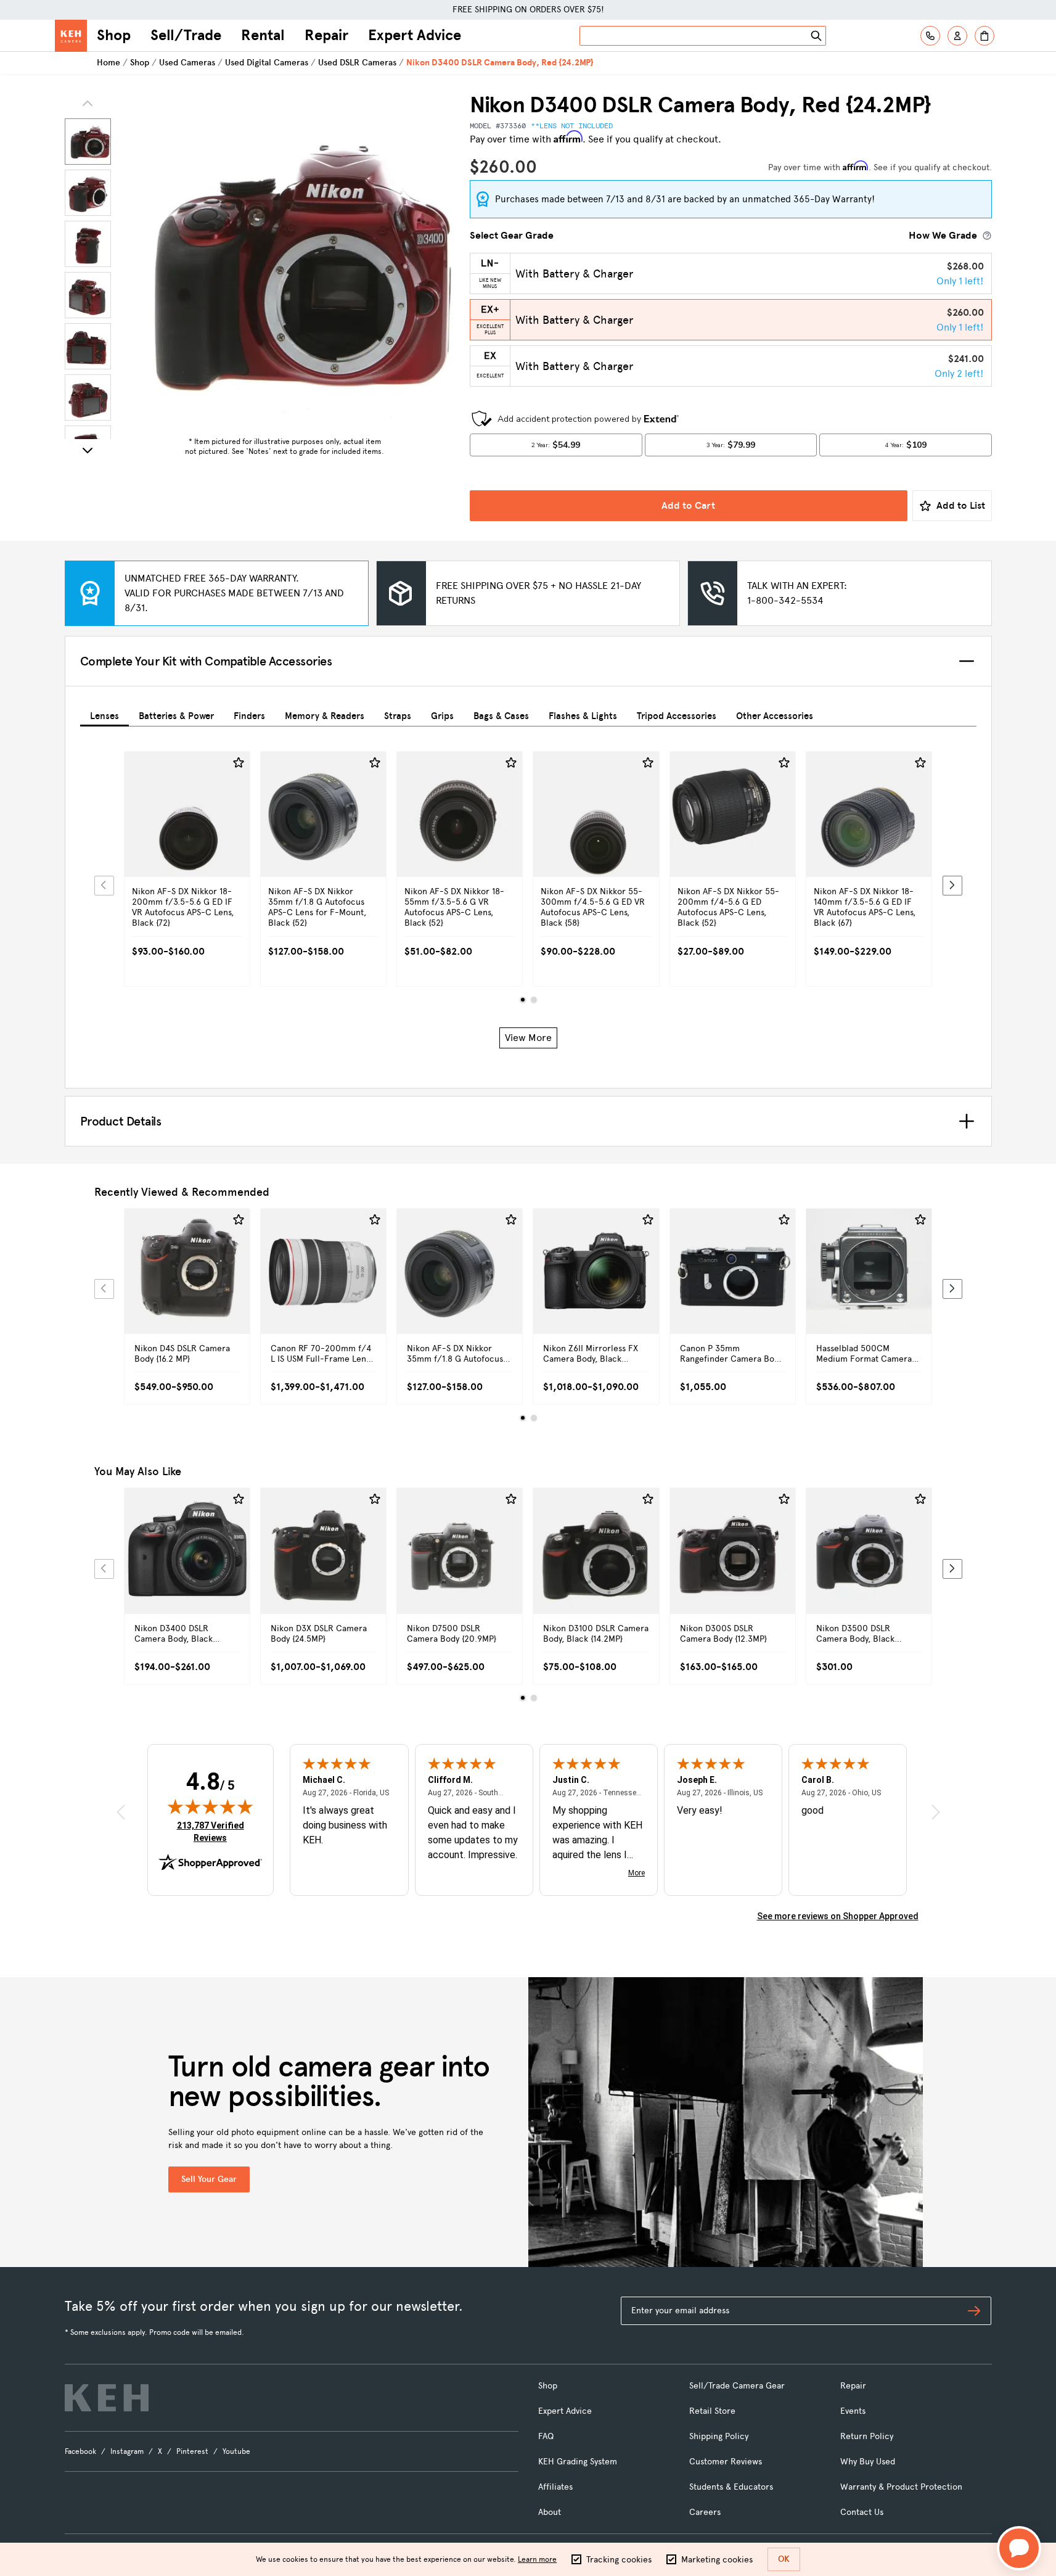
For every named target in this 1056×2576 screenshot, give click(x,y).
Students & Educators (731, 2487)
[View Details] (187, 847)
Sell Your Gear (209, 2179)
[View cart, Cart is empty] (984, 36)
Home (108, 63)
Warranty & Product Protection (901, 2487)
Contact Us (862, 2512)
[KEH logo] (107, 2398)
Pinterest (192, 2451)
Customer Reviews (726, 2462)
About (550, 2512)
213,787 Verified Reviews (213, 1831)
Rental (263, 35)
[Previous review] (121, 1812)
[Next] (88, 450)
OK (784, 2559)
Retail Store (712, 2411)
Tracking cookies (619, 2560)
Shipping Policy (719, 2436)
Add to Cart (688, 505)
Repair (326, 35)
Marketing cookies (717, 2560)
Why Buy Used (868, 2462)
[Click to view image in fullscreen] (285, 261)
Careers (705, 2512)
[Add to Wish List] (239, 763)
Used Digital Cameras (267, 63)
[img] (210, 1806)
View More (528, 1038)
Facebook (80, 2451)
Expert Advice (415, 35)
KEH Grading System (578, 2462)
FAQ (546, 2436)
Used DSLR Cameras (357, 63)
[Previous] (104, 886)
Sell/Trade (186, 35)
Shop (114, 35)
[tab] (104, 714)
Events (853, 2411)
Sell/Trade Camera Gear (737, 2386)
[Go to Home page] (71, 36)
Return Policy (867, 2436)
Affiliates (555, 2487)
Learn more (537, 2559)
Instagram (127, 2451)
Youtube (236, 2451)
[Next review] (936, 1812)
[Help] (930, 36)
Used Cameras (187, 63)
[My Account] (957, 36)
